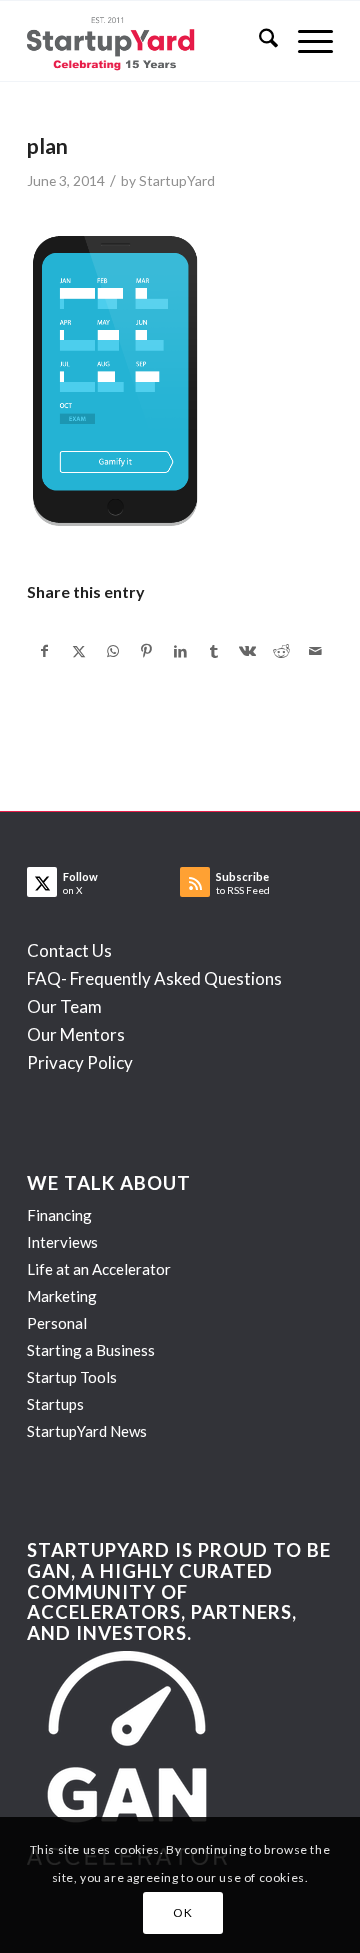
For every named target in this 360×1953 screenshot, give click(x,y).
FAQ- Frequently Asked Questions (154, 978)
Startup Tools (72, 1377)
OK (182, 1912)
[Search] (258, 41)
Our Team (64, 1006)
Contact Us (69, 950)
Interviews (62, 1242)
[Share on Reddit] (281, 651)
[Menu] (305, 41)
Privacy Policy (80, 1062)
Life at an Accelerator (99, 1269)
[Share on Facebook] (45, 651)
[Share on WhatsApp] (113, 651)
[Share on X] (79, 651)
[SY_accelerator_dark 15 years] (149, 41)
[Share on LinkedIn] (180, 651)
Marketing (62, 1296)
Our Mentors (76, 1034)
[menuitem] (258, 41)
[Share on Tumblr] (214, 651)
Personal (57, 1323)
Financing (59, 1215)
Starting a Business (91, 1350)
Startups (55, 1404)
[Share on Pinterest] (146, 651)
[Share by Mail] (315, 651)
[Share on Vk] (248, 651)
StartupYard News (87, 1431)
